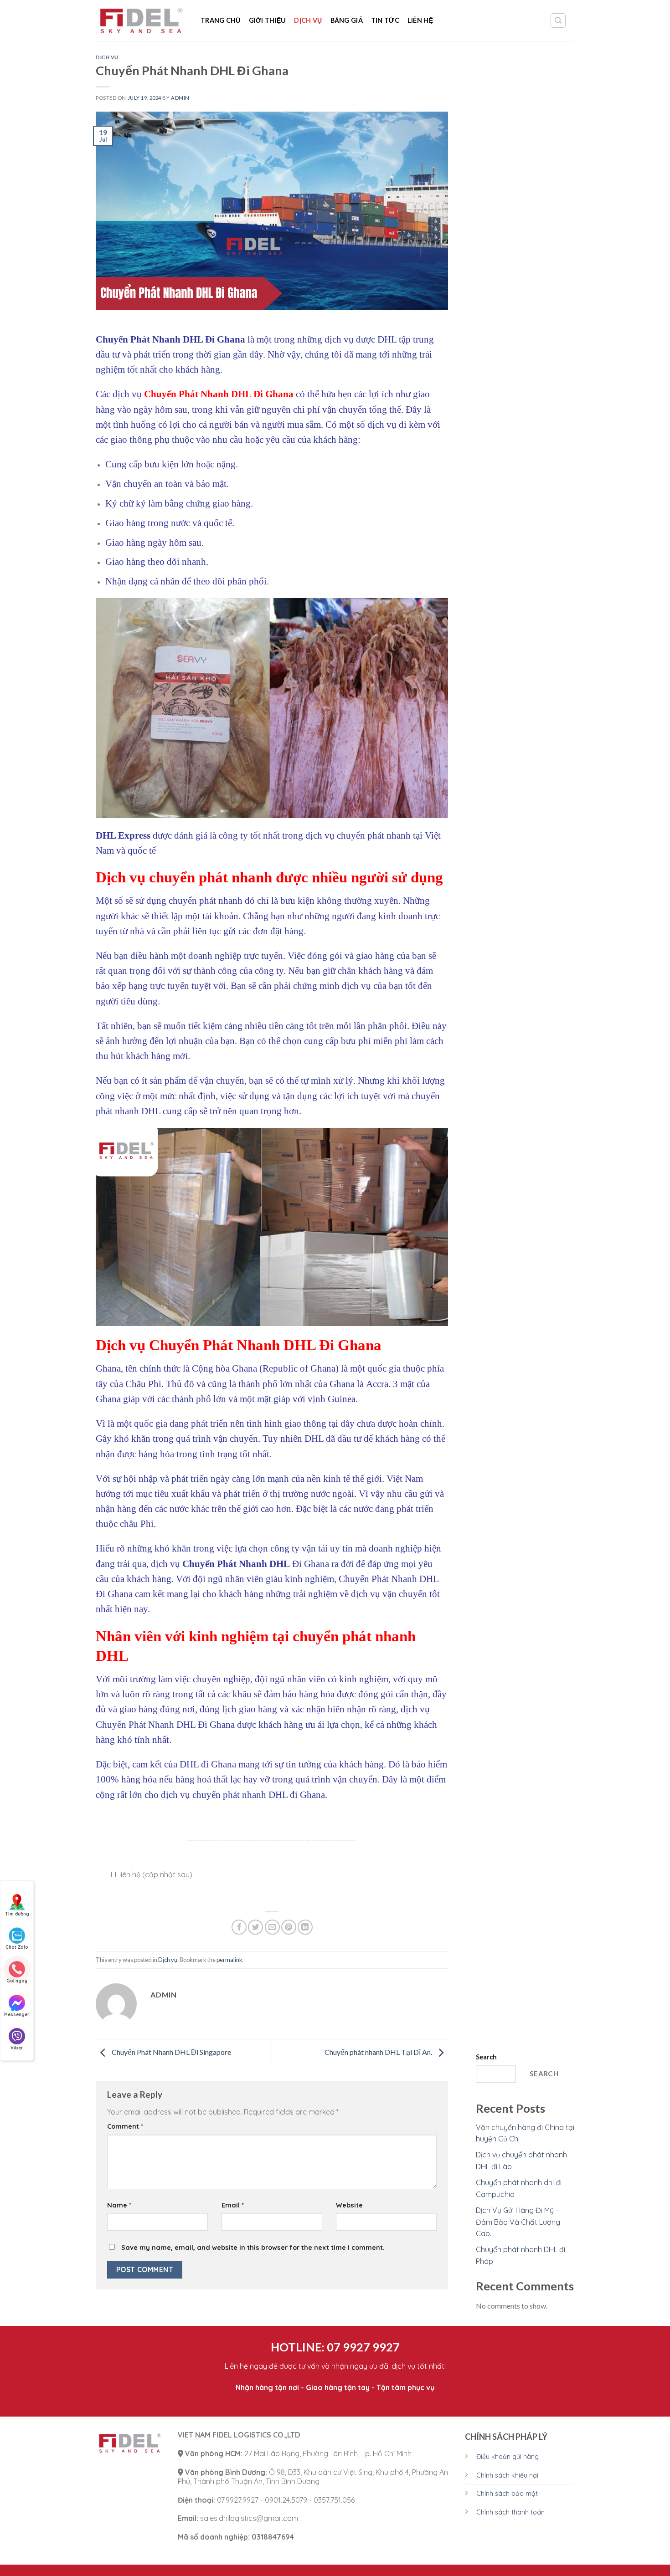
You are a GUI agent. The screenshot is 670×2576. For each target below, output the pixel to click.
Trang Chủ (221, 20)
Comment (125, 2126)
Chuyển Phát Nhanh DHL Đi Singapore (171, 2052)
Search (486, 2057)
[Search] (558, 20)
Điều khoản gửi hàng (508, 2457)
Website (349, 2205)
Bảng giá (347, 20)
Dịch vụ (308, 20)
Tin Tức (385, 20)
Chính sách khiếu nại (507, 2475)
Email (233, 2205)
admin (180, 98)
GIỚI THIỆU (268, 20)
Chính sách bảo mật (507, 2494)
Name (119, 2205)
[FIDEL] (141, 21)
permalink (229, 1960)
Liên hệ (420, 20)
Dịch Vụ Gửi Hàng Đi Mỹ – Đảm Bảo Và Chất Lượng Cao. (518, 2222)
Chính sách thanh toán (510, 2512)
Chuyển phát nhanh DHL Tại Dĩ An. (379, 2052)
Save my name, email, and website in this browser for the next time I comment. (253, 2248)
